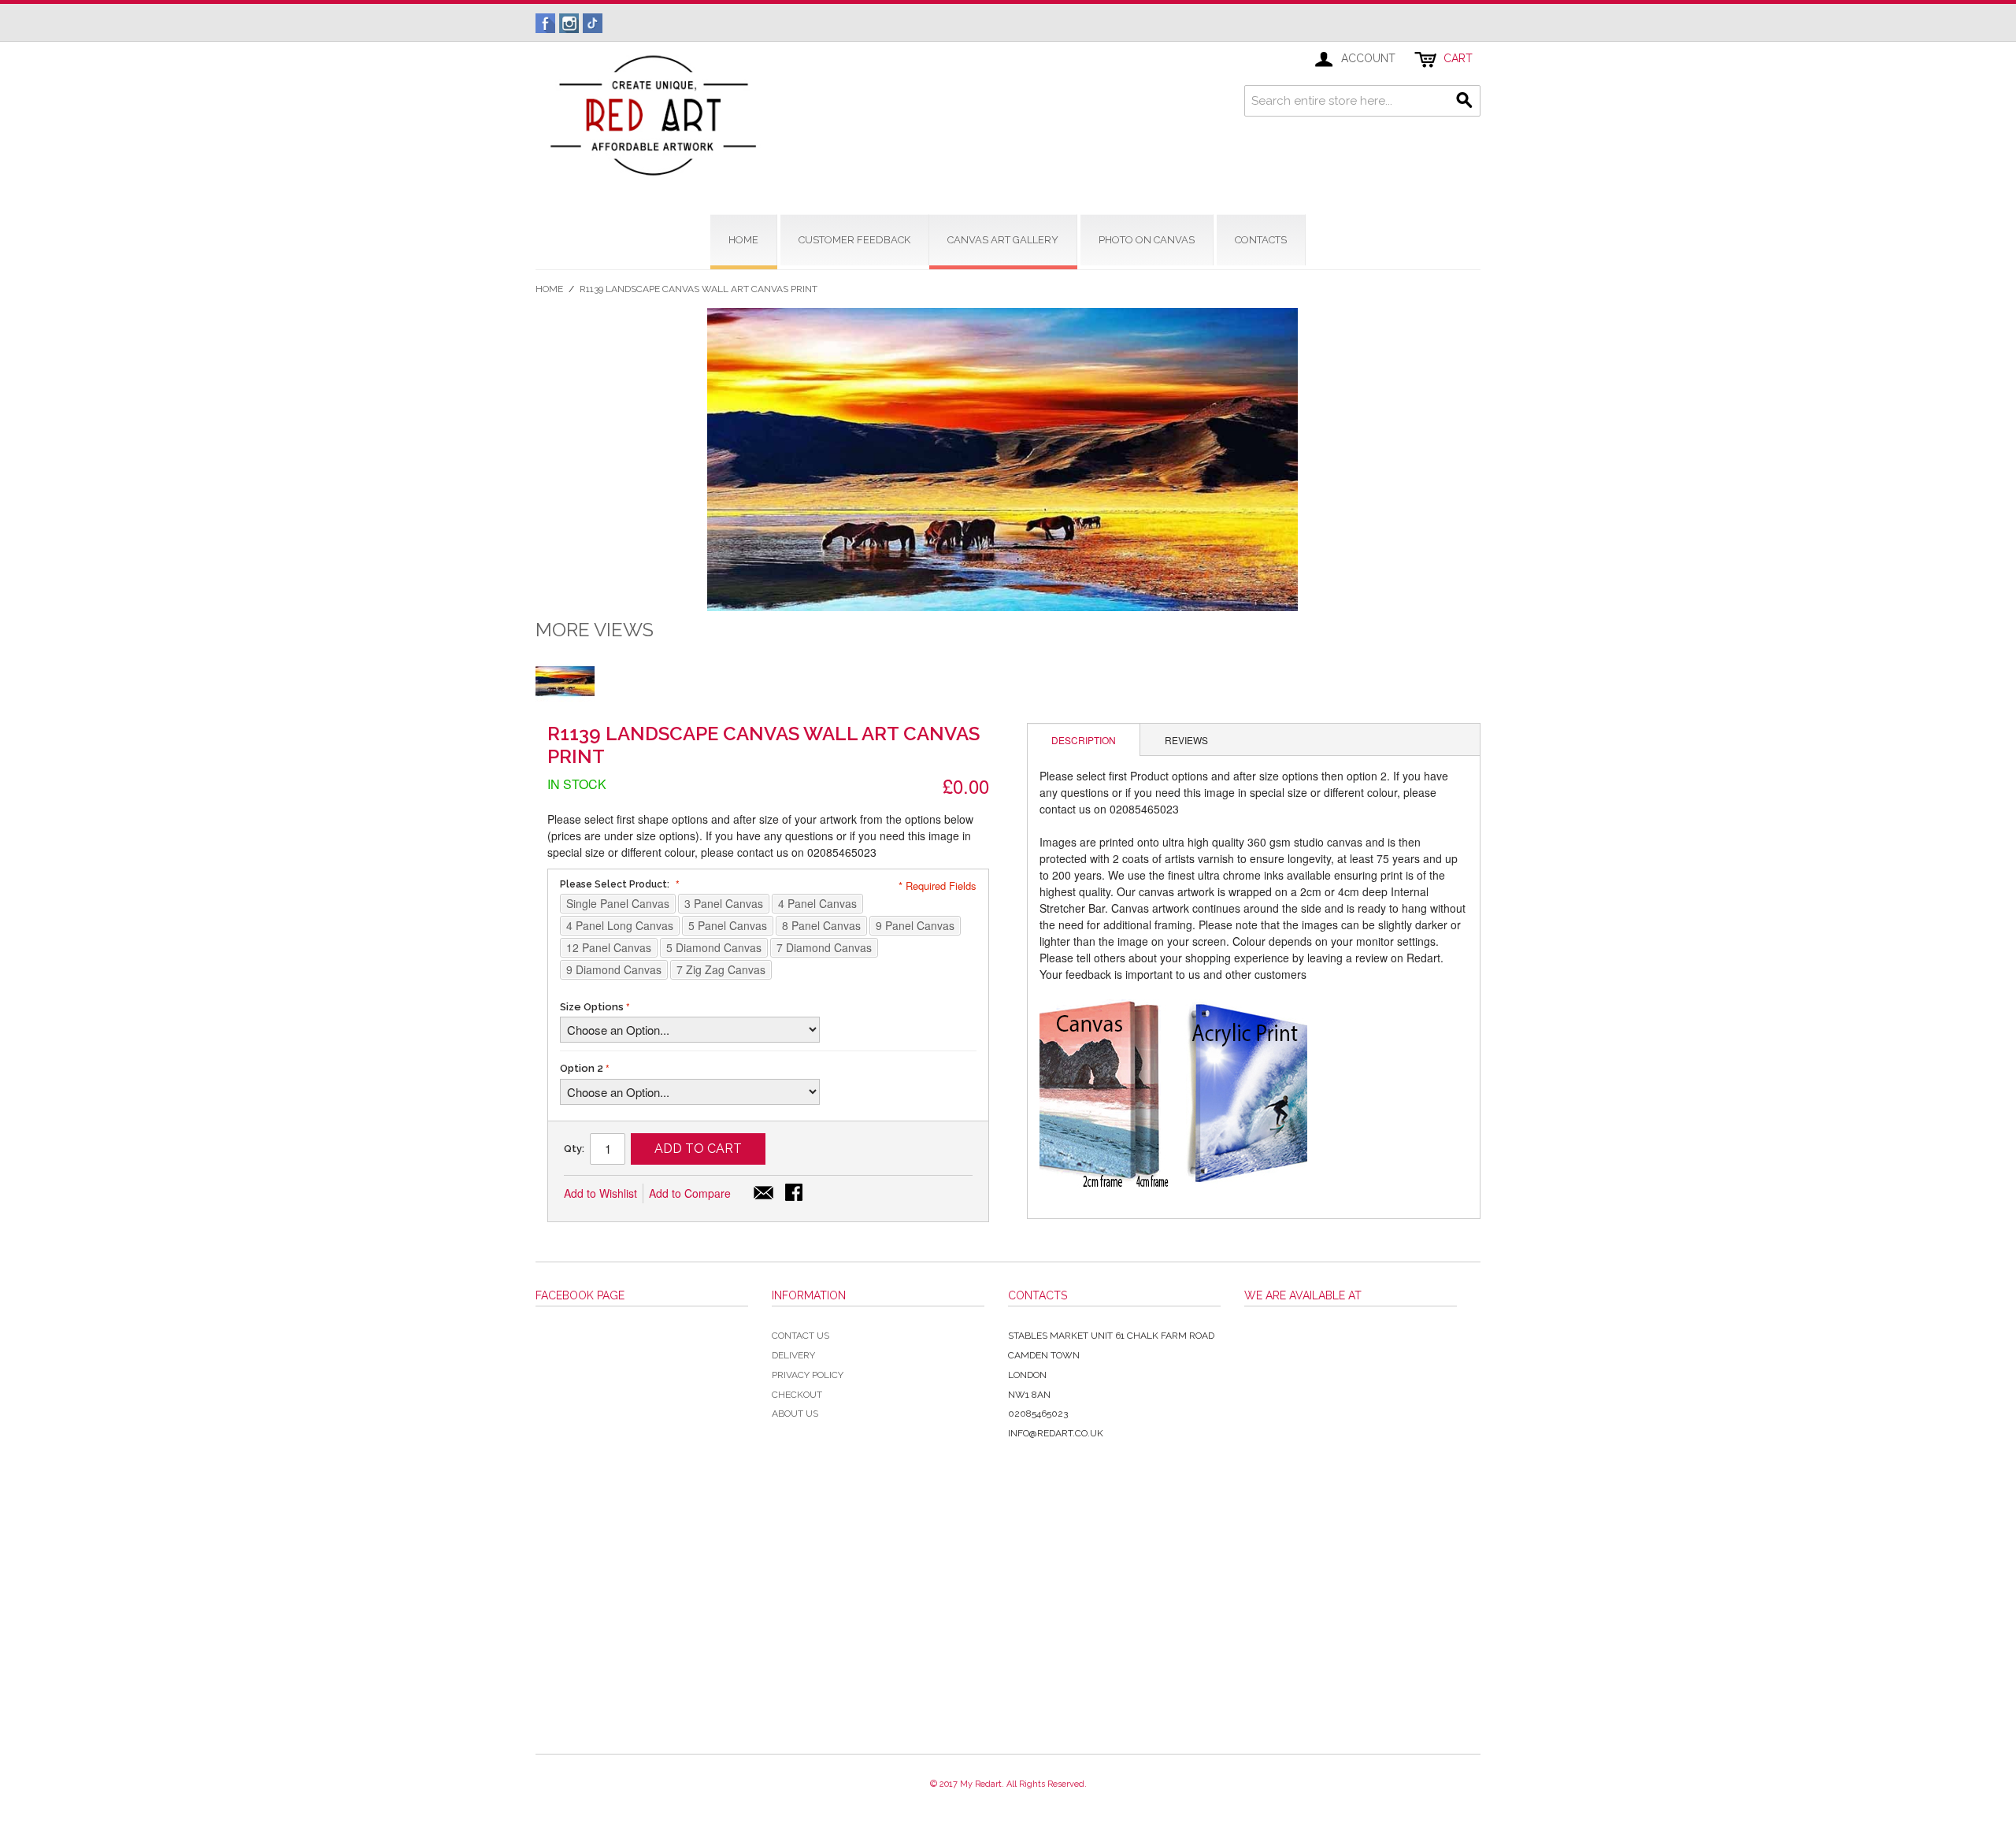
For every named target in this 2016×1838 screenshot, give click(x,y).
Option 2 (582, 1068)
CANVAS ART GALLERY (1003, 240)
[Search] (1465, 101)
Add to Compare (690, 1193)
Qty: (574, 1149)
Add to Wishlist (600, 1193)
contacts (1261, 240)
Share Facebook (795, 1194)
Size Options (592, 1007)
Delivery (793, 1355)
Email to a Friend (764, 1194)
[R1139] (565, 681)
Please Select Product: (616, 884)
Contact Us (800, 1336)
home (743, 240)
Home (549, 289)
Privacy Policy (808, 1375)
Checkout (797, 1395)
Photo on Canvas (1147, 240)
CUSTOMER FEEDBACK (854, 240)
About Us (795, 1414)
